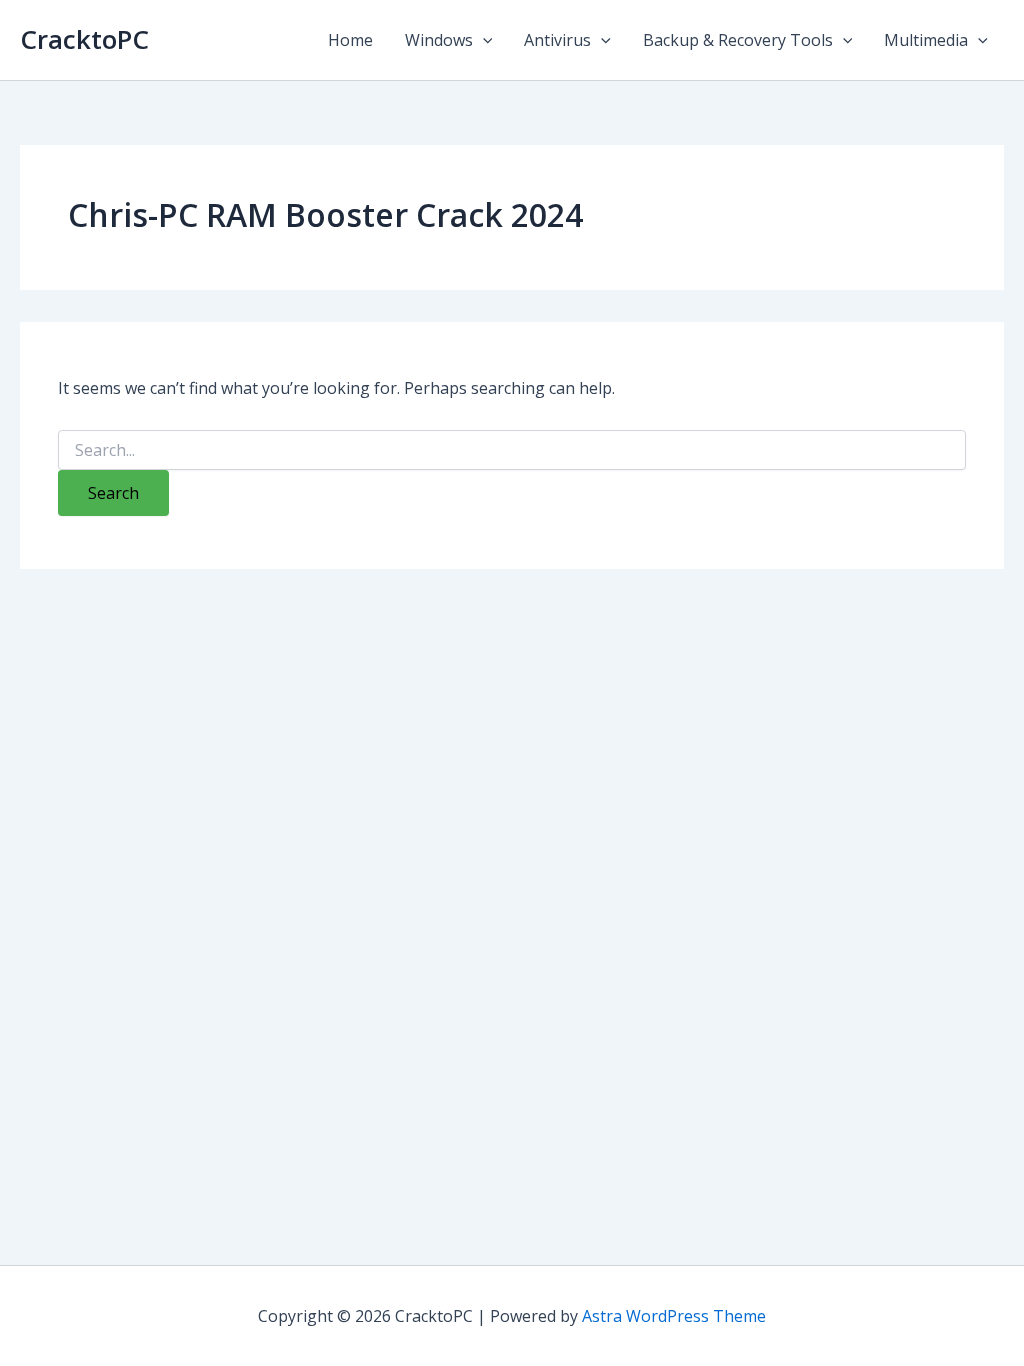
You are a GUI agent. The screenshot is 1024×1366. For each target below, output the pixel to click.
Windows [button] (439, 40)
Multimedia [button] (926, 40)
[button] (483, 40)
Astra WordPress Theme (674, 1316)
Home (350, 40)
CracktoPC (84, 39)
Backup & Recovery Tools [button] (738, 40)
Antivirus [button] (557, 40)
